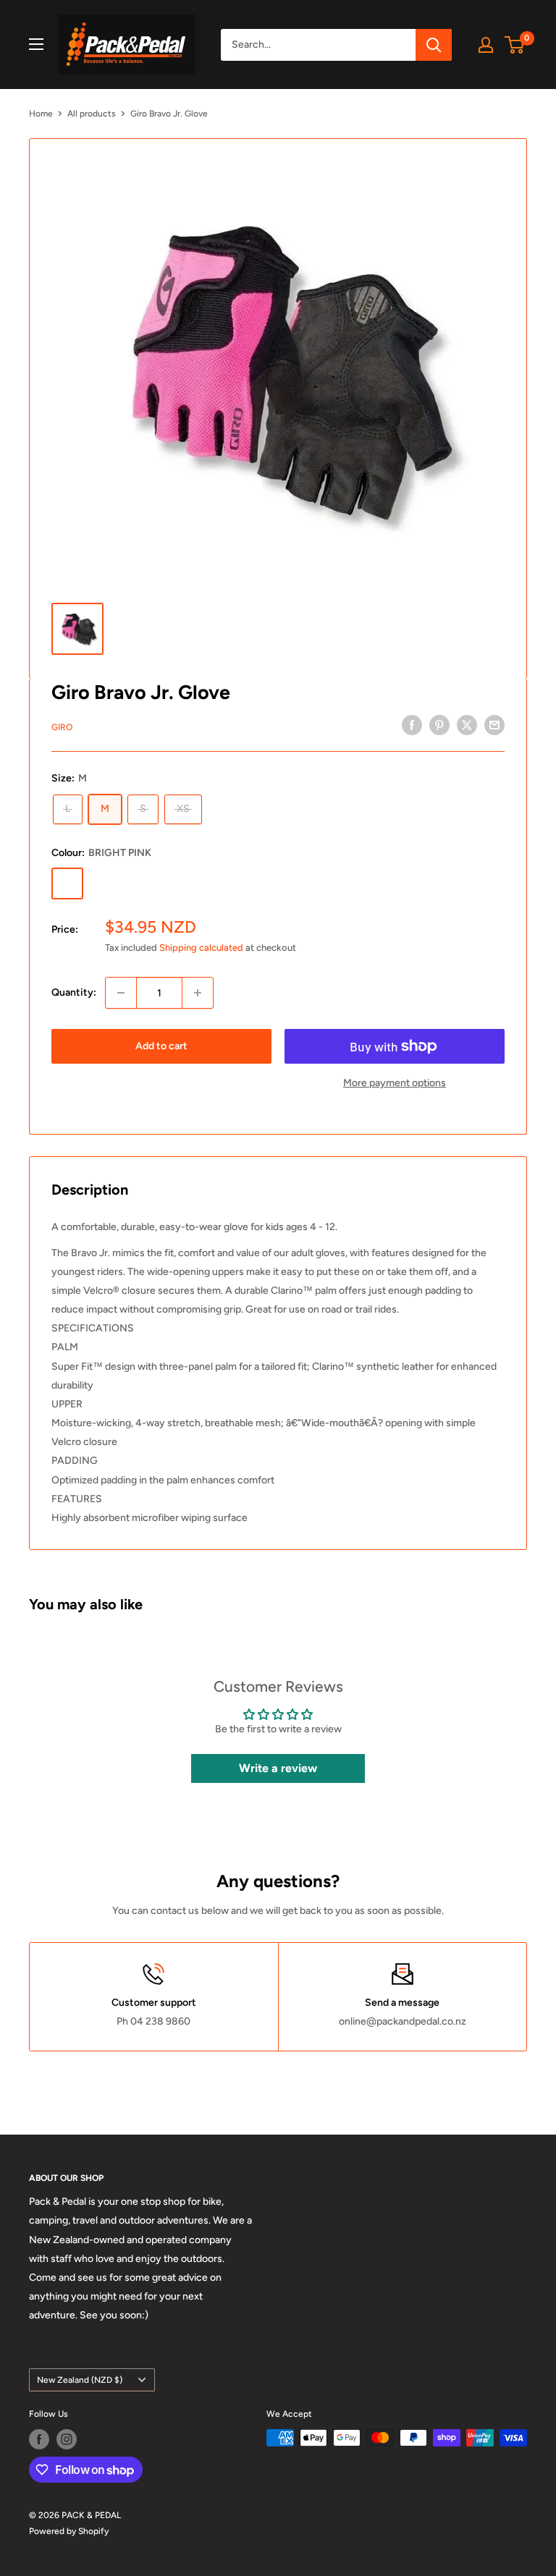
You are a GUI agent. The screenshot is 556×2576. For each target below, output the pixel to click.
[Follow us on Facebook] (39, 2439)
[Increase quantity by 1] (198, 993)
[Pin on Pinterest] (439, 725)
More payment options (395, 1083)
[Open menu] (36, 44)
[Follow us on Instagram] (67, 2439)
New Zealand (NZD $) (80, 2380)
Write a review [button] (278, 1768)
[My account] (486, 45)
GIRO (62, 727)
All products (92, 114)
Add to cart (161, 1046)
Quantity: (74, 992)
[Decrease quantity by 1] (121, 993)
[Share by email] (494, 725)
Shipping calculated (201, 948)
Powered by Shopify (69, 2531)
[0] (515, 45)
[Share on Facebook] (412, 725)
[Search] (434, 45)
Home (41, 114)
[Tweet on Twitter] (467, 725)
